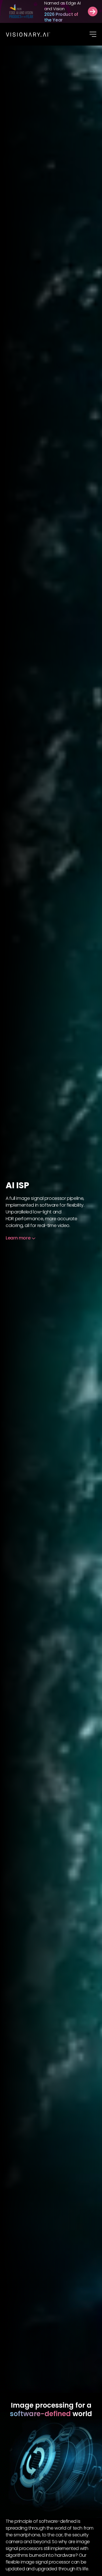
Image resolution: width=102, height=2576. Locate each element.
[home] (28, 34)
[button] (93, 34)
